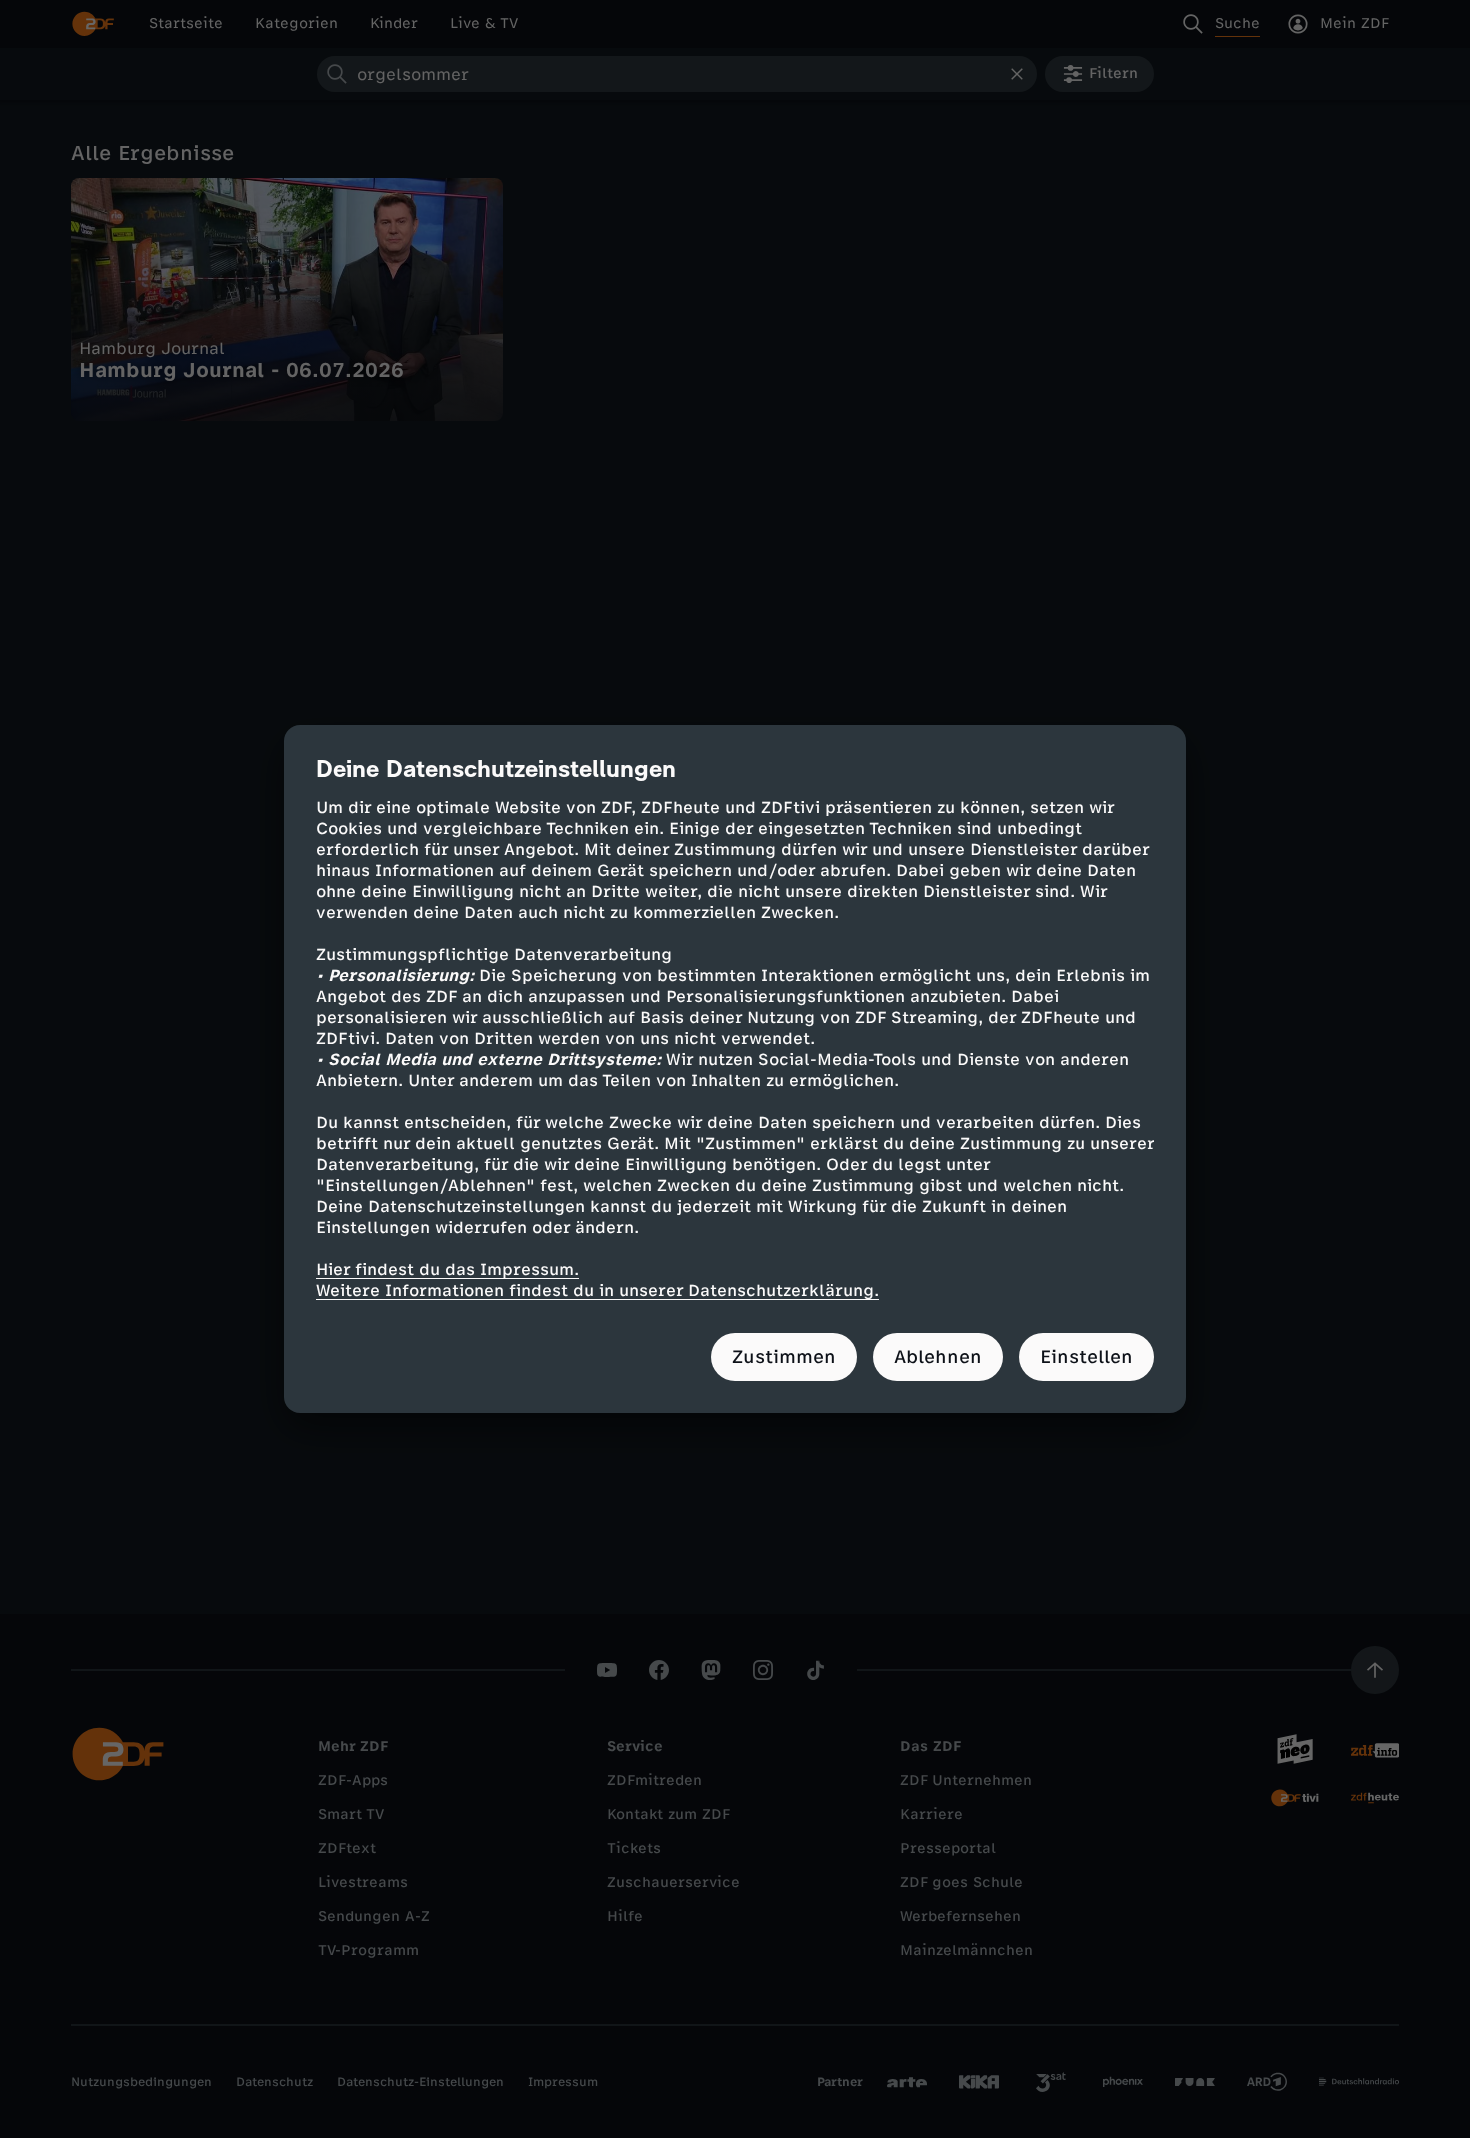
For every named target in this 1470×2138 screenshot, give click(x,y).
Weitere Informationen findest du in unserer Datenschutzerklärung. (597, 1290)
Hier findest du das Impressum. (447, 1269)
